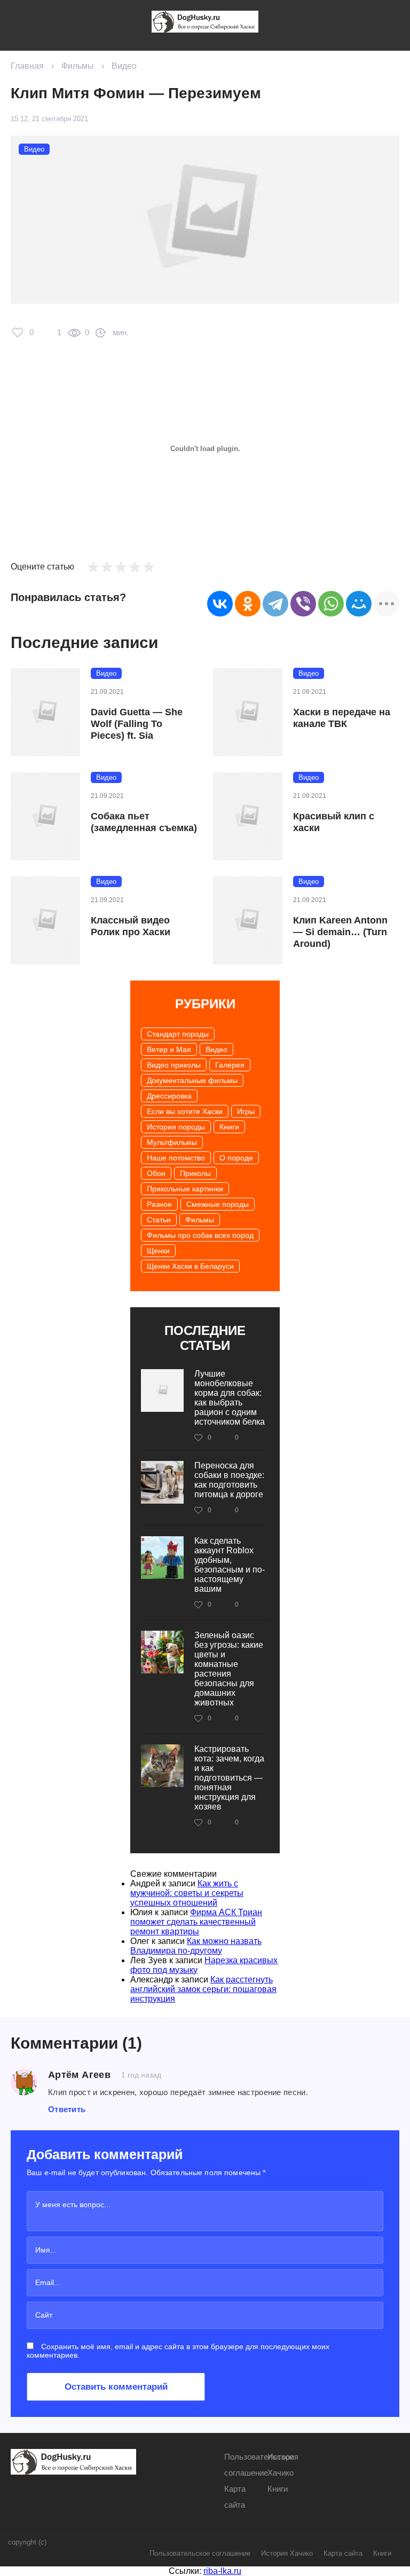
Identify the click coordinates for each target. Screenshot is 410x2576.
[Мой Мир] (359, 604)
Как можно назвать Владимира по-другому (196, 1946)
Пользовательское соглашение (200, 2553)
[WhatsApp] (331, 604)
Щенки (158, 1251)
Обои (156, 1173)
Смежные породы (218, 1204)
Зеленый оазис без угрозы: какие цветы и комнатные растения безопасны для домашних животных (229, 1669)
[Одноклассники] (248, 604)
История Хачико (287, 2553)
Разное (159, 1204)
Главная (27, 66)
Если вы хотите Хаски (185, 1111)
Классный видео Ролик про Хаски (131, 926)
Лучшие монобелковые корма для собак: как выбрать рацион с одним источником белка (230, 1398)
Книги (229, 1127)
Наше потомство (176, 1158)
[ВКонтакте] (220, 604)
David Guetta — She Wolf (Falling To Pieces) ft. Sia (137, 724)
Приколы (195, 1173)
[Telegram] (275, 604)
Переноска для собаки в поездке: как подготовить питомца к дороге (229, 1480)
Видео (124, 66)
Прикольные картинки (185, 1189)
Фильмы (78, 66)
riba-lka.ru (222, 2571)
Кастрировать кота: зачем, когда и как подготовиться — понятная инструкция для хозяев (229, 1778)
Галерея (230, 1065)
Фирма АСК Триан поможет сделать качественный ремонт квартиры (196, 1922)
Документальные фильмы (192, 1080)
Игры (246, 1111)
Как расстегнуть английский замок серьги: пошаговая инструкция (203, 1989)
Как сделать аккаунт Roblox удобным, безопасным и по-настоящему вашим (230, 1565)
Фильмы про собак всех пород (200, 1235)
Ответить (67, 2109)
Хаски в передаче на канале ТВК (342, 718)
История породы (176, 1127)
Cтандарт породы (178, 1034)
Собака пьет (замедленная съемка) (144, 822)
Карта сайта (343, 2553)
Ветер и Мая (169, 1049)
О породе (236, 1158)
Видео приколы (174, 1065)
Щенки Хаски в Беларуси (190, 1266)
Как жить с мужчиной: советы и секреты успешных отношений (187, 1893)
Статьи (159, 1220)
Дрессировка (169, 1096)
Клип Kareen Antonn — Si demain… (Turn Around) (340, 932)
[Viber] (303, 604)
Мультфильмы (172, 1142)
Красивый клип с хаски (334, 822)
